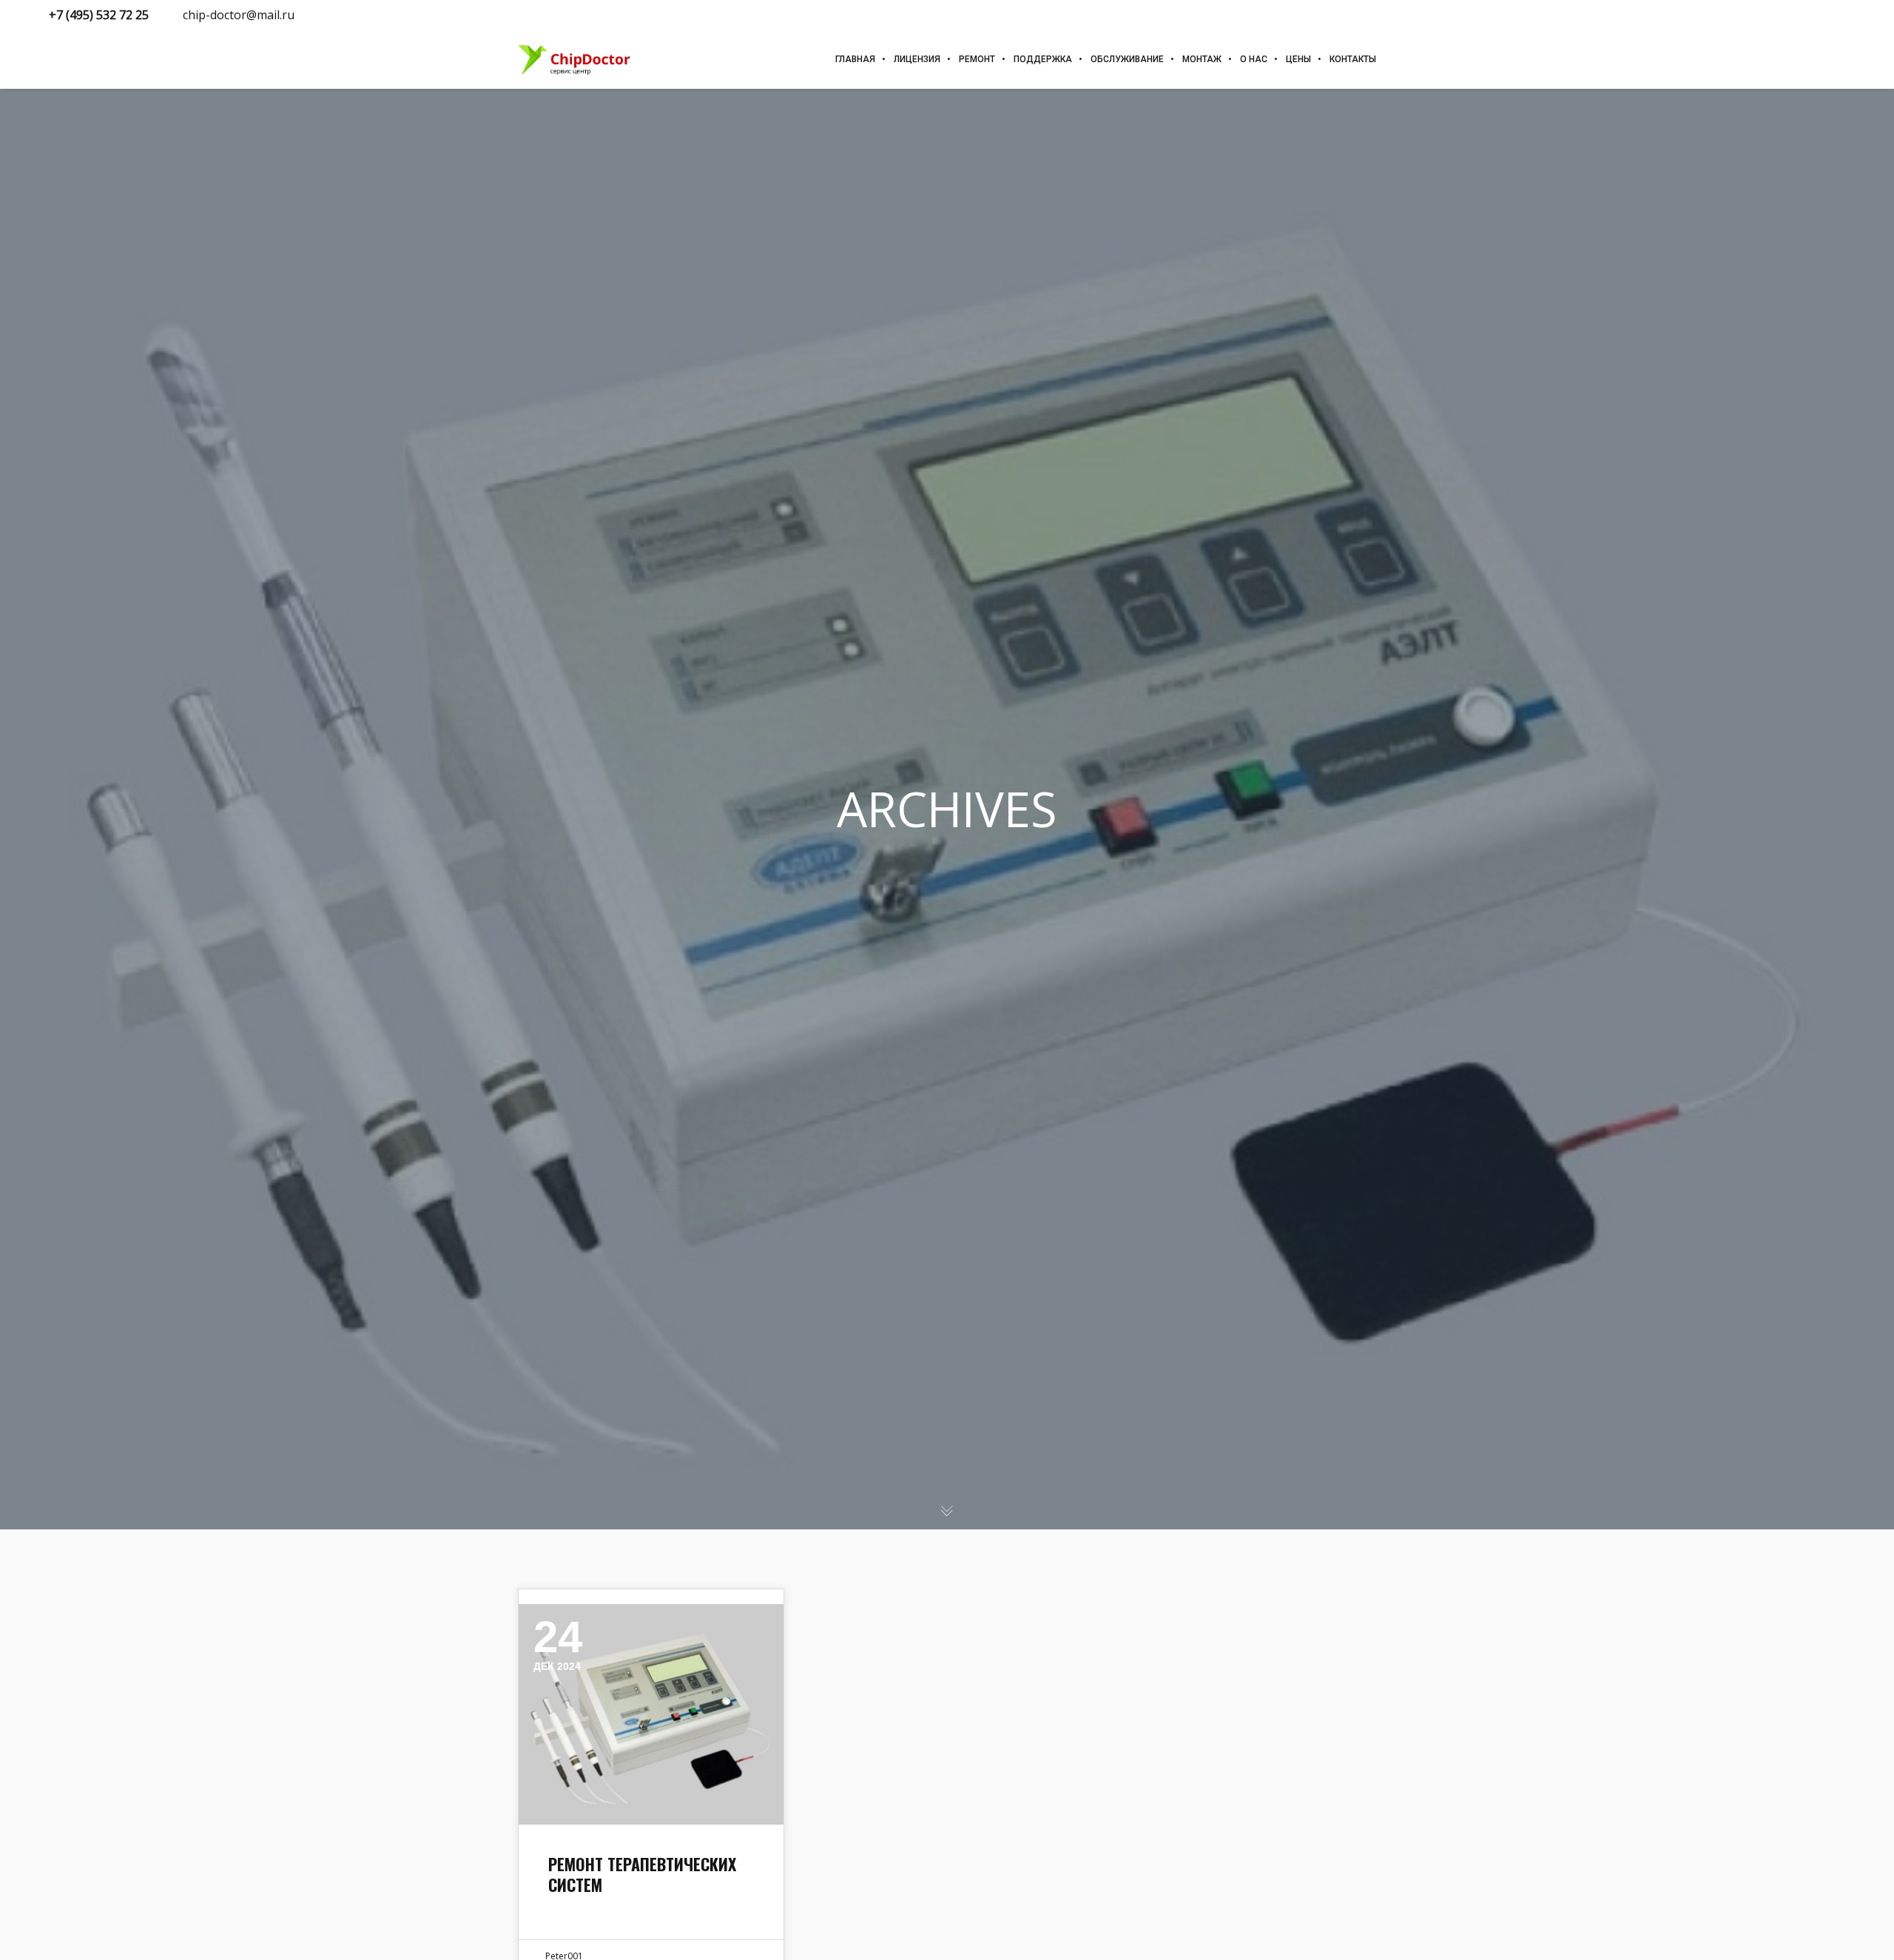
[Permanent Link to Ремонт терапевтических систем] (651, 1714)
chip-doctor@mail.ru (239, 15)
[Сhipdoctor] (576, 59)
